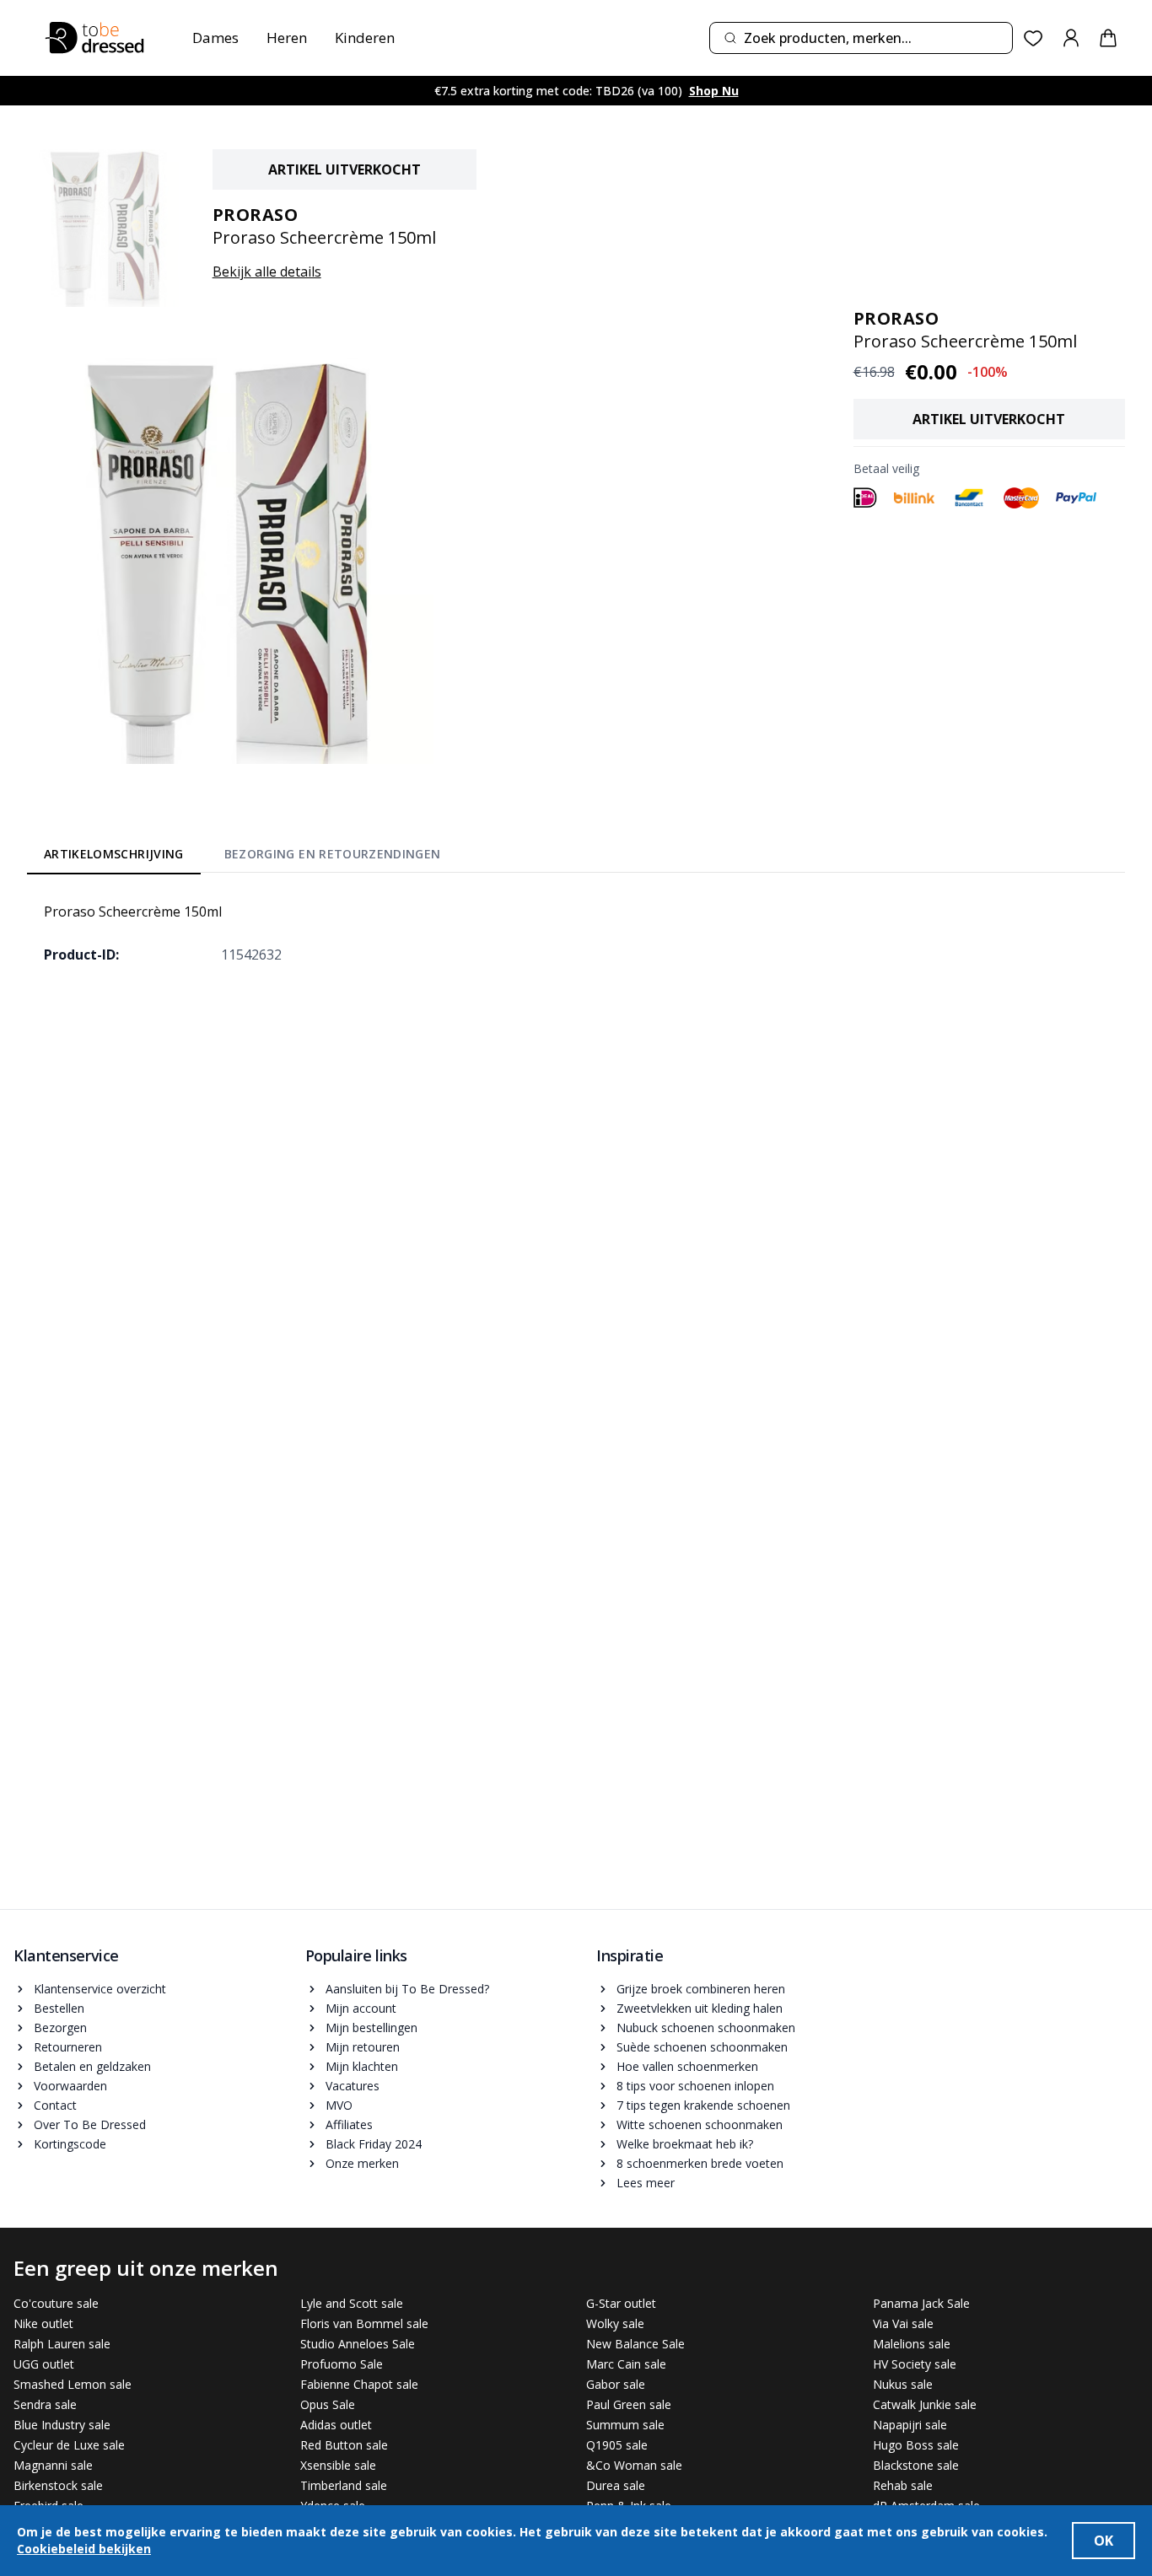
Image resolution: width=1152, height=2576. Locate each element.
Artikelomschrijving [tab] (114, 854)
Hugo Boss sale (916, 2445)
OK (1104, 2541)
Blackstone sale (916, 2465)
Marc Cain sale (626, 2364)
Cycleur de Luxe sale (69, 2445)
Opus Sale (328, 2404)
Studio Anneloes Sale (358, 2344)
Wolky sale (615, 2323)
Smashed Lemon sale (73, 2384)
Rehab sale (903, 2485)
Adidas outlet (336, 2425)
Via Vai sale (903, 2323)
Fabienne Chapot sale (359, 2384)
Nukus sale (903, 2384)
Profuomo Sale (342, 2364)
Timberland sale (344, 2485)
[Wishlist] (1034, 38)
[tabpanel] (576, 933)
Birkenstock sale (58, 2485)
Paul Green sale (629, 2404)
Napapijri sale (910, 2425)
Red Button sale (344, 2445)
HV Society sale (915, 2364)
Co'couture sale (56, 2303)
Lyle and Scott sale (352, 2303)
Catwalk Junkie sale (925, 2404)
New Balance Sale (635, 2344)
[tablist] (242, 857)
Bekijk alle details (267, 272)
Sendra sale (45, 2404)
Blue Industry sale (62, 2425)
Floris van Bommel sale (364, 2323)
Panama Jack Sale (921, 2303)
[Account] (1071, 38)
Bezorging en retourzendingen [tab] (333, 854)
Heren (287, 38)
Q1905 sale (617, 2445)
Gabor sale (616, 2384)
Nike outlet (43, 2323)
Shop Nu (714, 91)
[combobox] (861, 38)
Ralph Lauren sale (62, 2344)
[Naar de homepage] (94, 38)
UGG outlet (44, 2364)
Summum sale (625, 2425)
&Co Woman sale (634, 2465)
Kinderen (365, 38)
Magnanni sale (53, 2465)
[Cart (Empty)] (1108, 38)
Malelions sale (912, 2344)
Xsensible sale (338, 2465)
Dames (215, 38)
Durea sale (616, 2485)
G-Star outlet (621, 2303)
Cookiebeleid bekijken (84, 2549)
